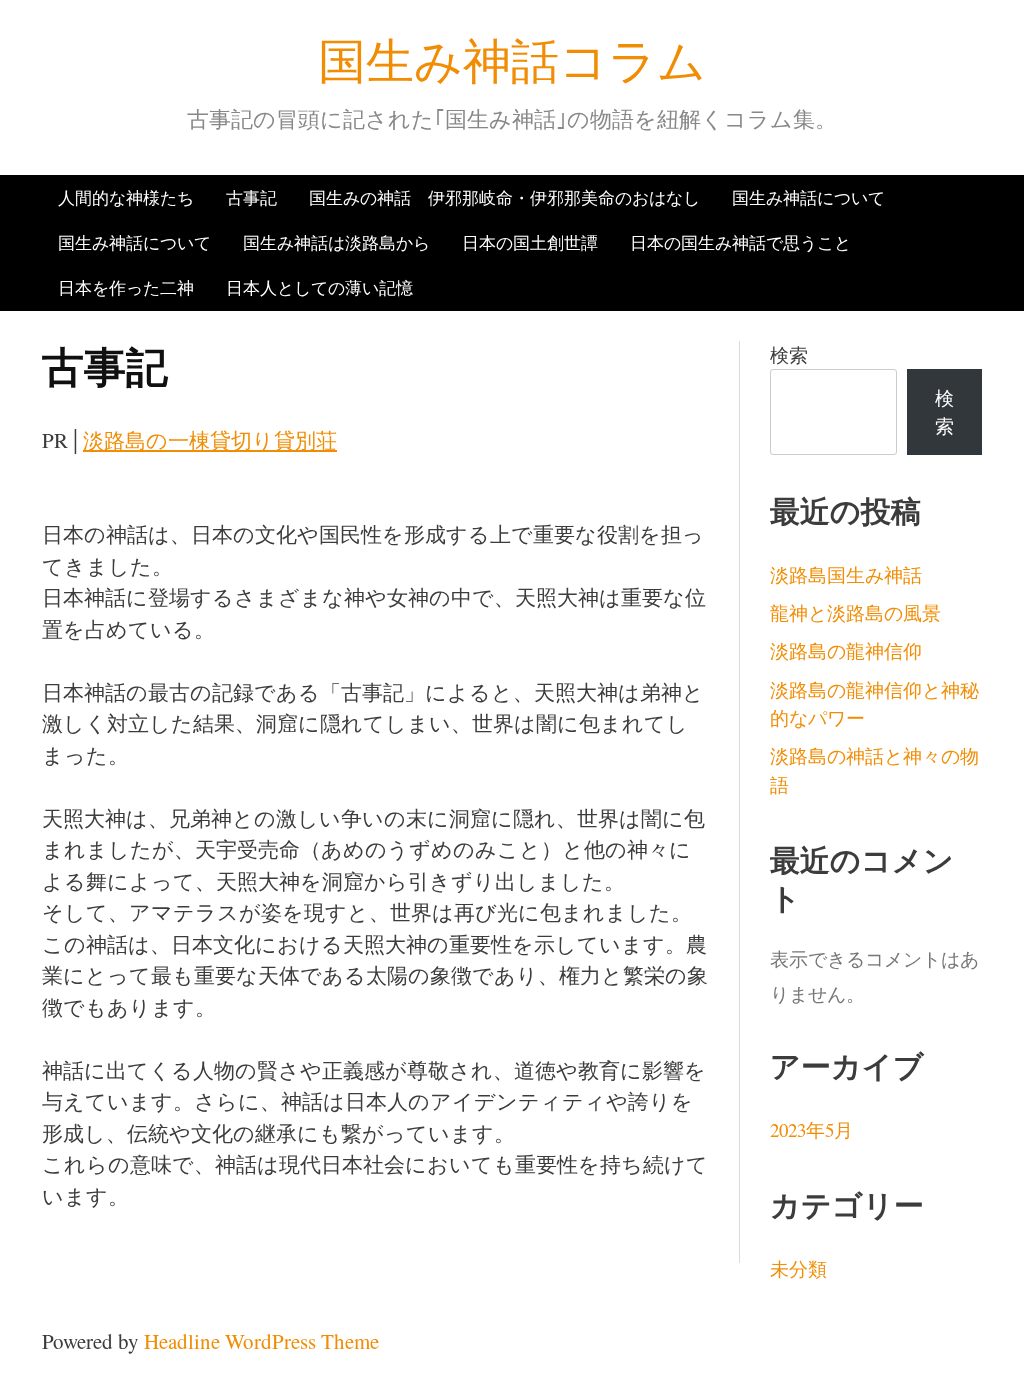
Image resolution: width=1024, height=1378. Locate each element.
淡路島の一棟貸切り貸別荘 (210, 440)
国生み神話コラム (512, 59)
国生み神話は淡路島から (336, 242)
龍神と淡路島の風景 (855, 612)
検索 (789, 354)
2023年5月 (811, 1129)
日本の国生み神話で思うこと (740, 242)
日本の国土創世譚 (530, 242)
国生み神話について (808, 197)
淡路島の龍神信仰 (846, 650)
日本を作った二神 (126, 287)
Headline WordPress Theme (261, 1341)
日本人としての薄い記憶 (319, 287)
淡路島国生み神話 (846, 574)
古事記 (251, 197)
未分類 (798, 1268)
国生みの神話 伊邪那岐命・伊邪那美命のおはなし (504, 197)
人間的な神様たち (126, 197)
